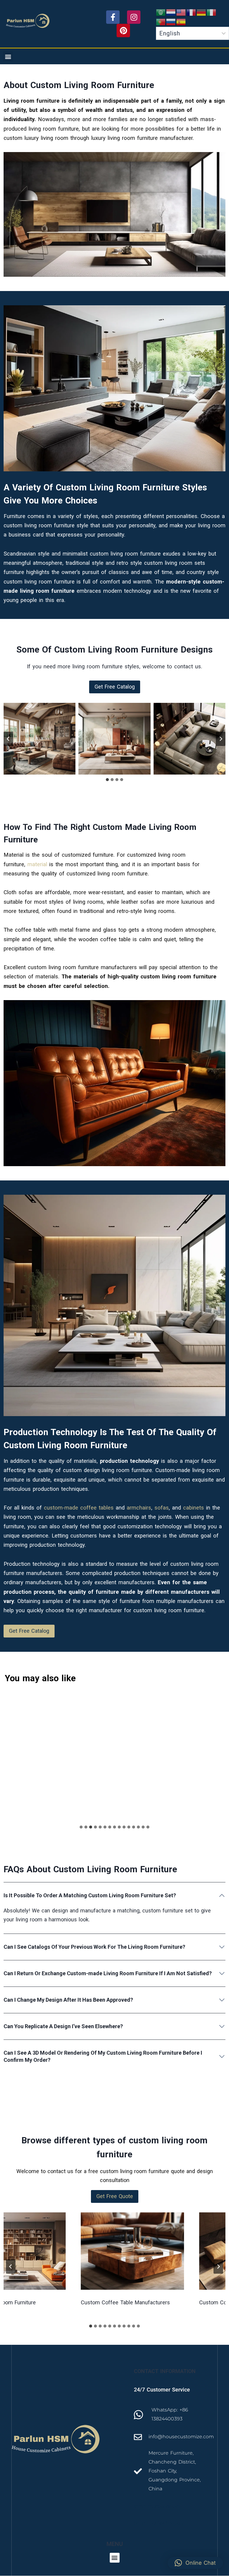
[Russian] (171, 22)
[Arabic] (161, 12)
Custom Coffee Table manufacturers (94, 2302)
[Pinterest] (123, 31)
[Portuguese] (161, 22)
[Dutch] (171, 12)
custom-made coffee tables (79, 1508)
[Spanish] (181, 22)
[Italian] (212, 12)
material (37, 864)
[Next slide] (221, 739)
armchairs (139, 1508)
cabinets (194, 1508)
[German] (202, 12)
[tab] (107, 780)
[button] (8, 56)
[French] (191, 12)
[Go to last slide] (8, 739)
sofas (162, 1508)
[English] (181, 12)
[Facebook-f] (113, 17)
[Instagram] (134, 17)
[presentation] (102, 2251)
